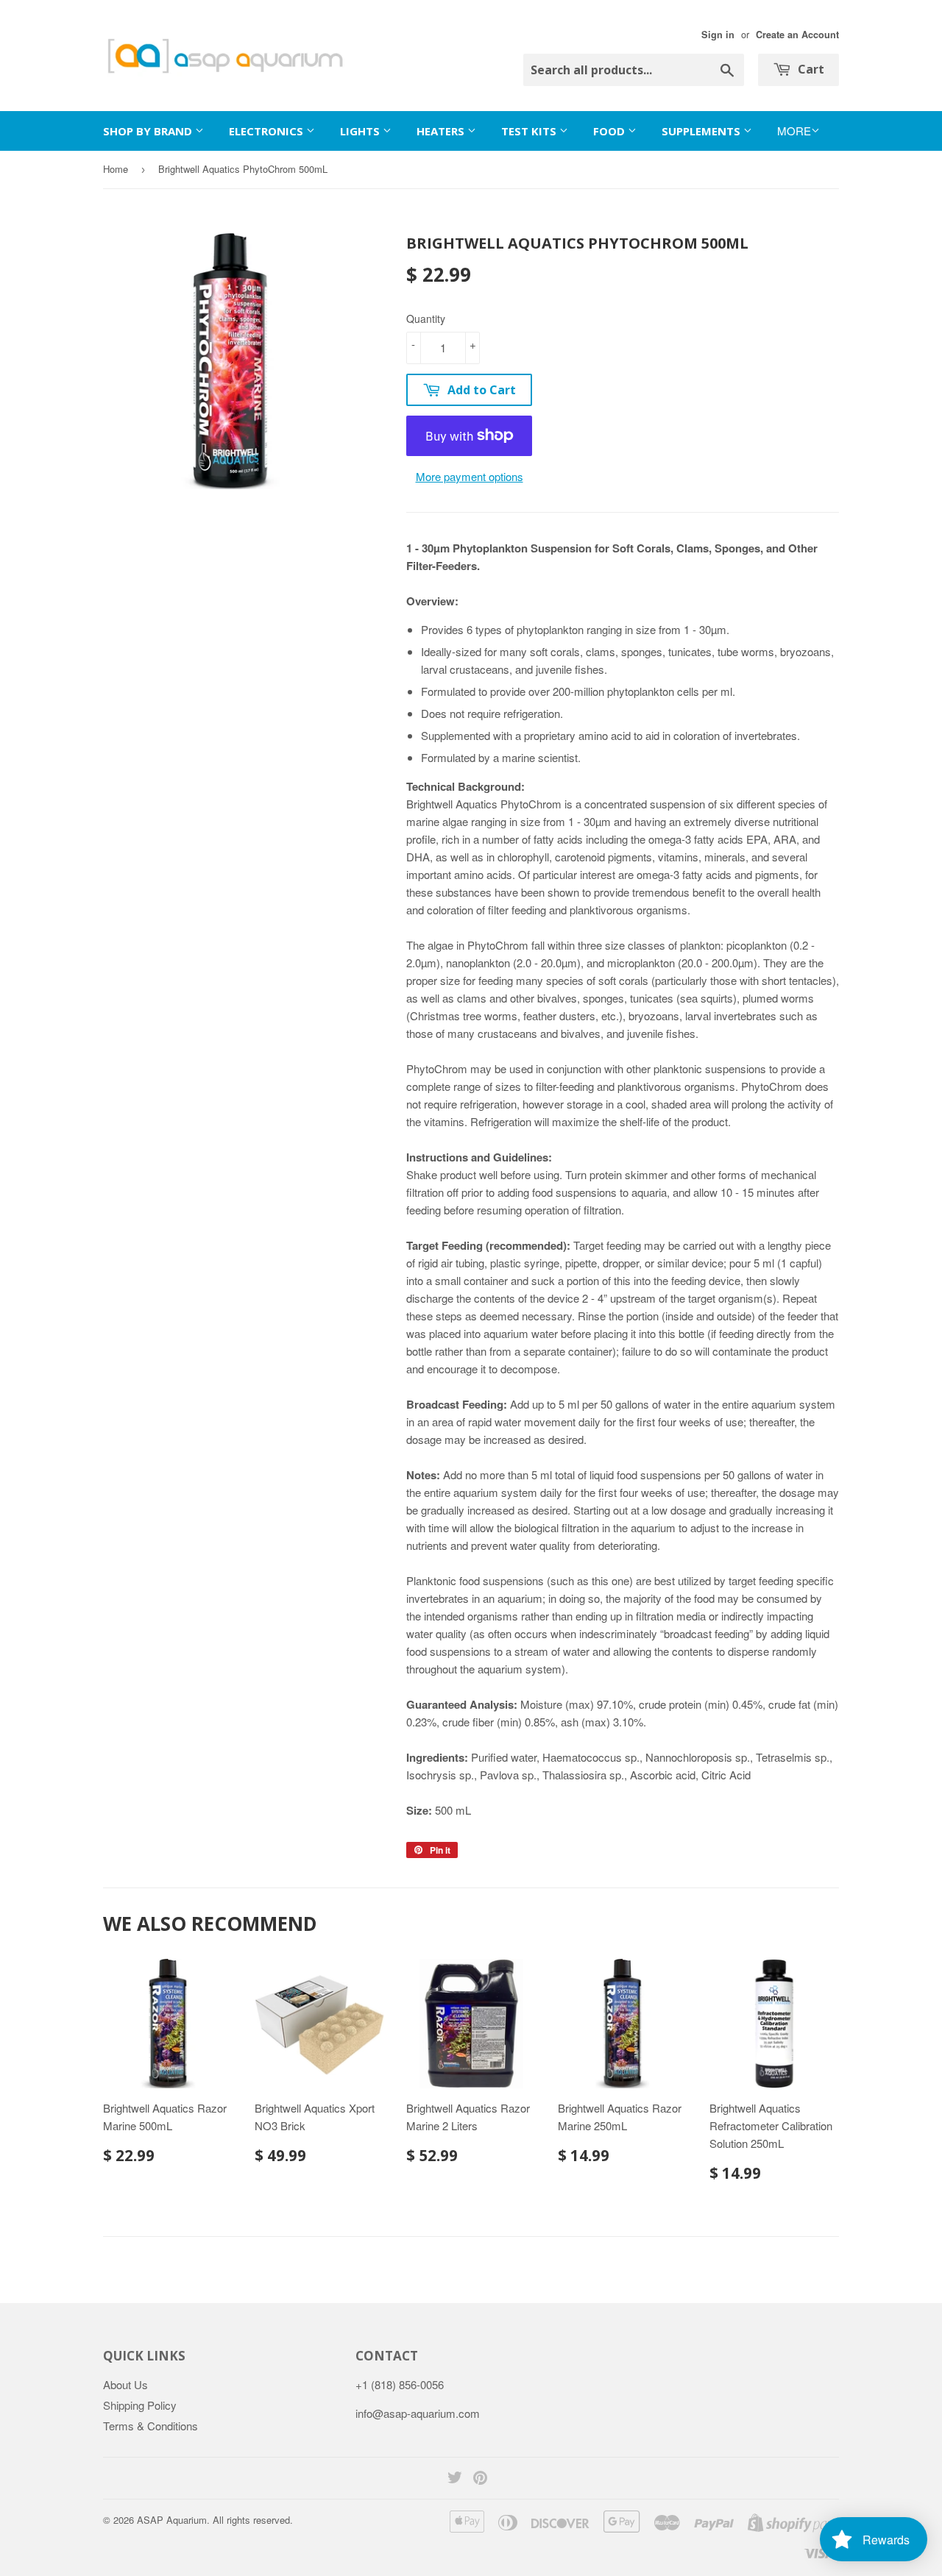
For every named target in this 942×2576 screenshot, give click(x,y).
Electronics (268, 131)
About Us (125, 2384)
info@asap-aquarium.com (418, 2413)
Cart (810, 69)
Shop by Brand (149, 131)
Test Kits (530, 131)
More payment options (470, 476)
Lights (361, 131)
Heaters (442, 131)
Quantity (426, 319)
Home (116, 169)
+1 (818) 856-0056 (400, 2384)
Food (610, 131)
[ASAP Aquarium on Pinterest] (480, 2479)
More (794, 131)
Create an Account (797, 35)
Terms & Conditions (150, 2426)
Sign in (718, 35)
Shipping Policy (140, 2405)
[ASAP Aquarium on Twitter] (455, 2479)
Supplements (702, 131)
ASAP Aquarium (172, 2520)
